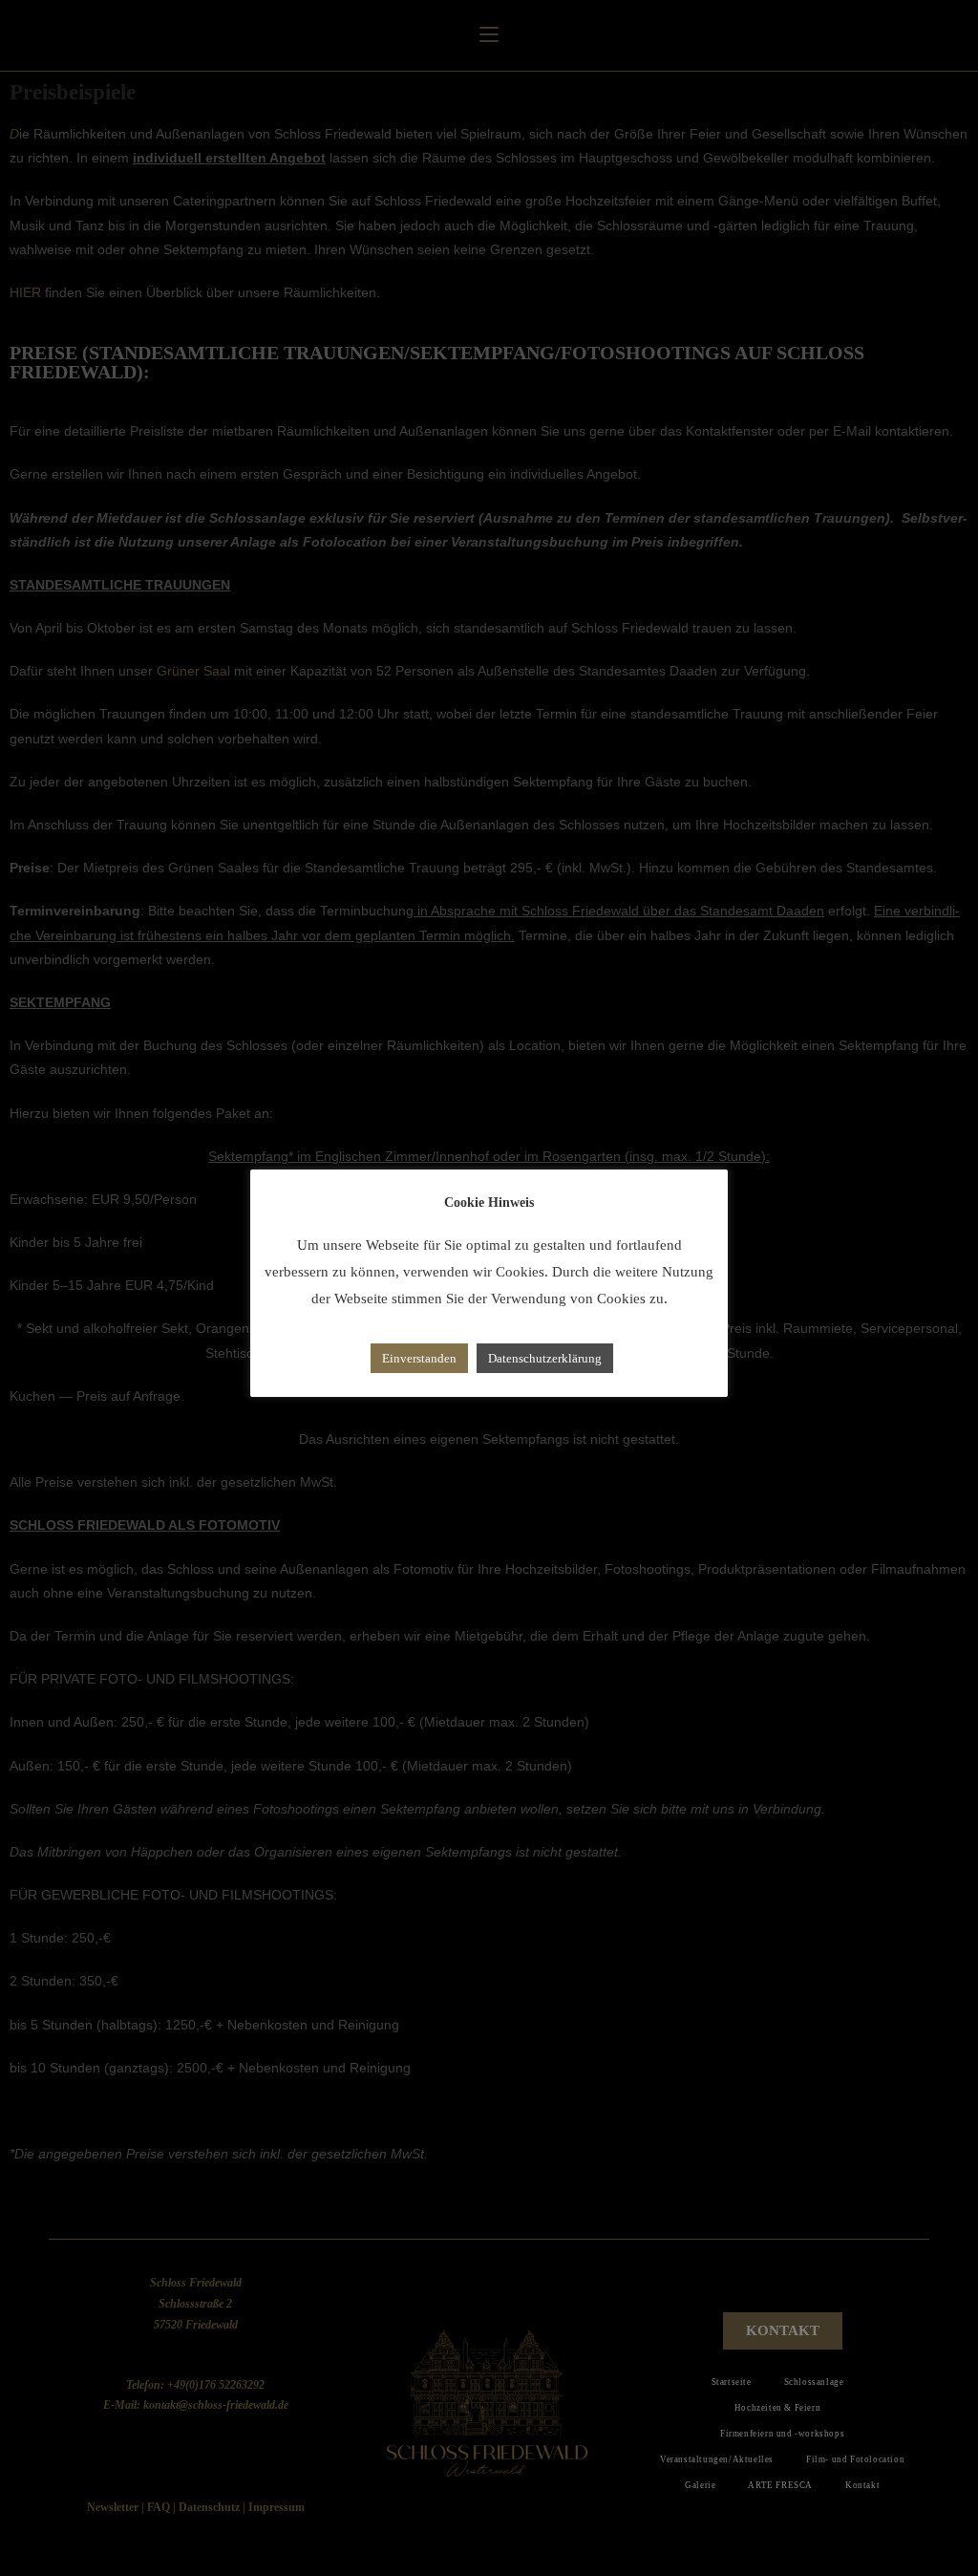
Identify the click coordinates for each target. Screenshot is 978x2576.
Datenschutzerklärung (545, 1358)
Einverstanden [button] (419, 1358)
